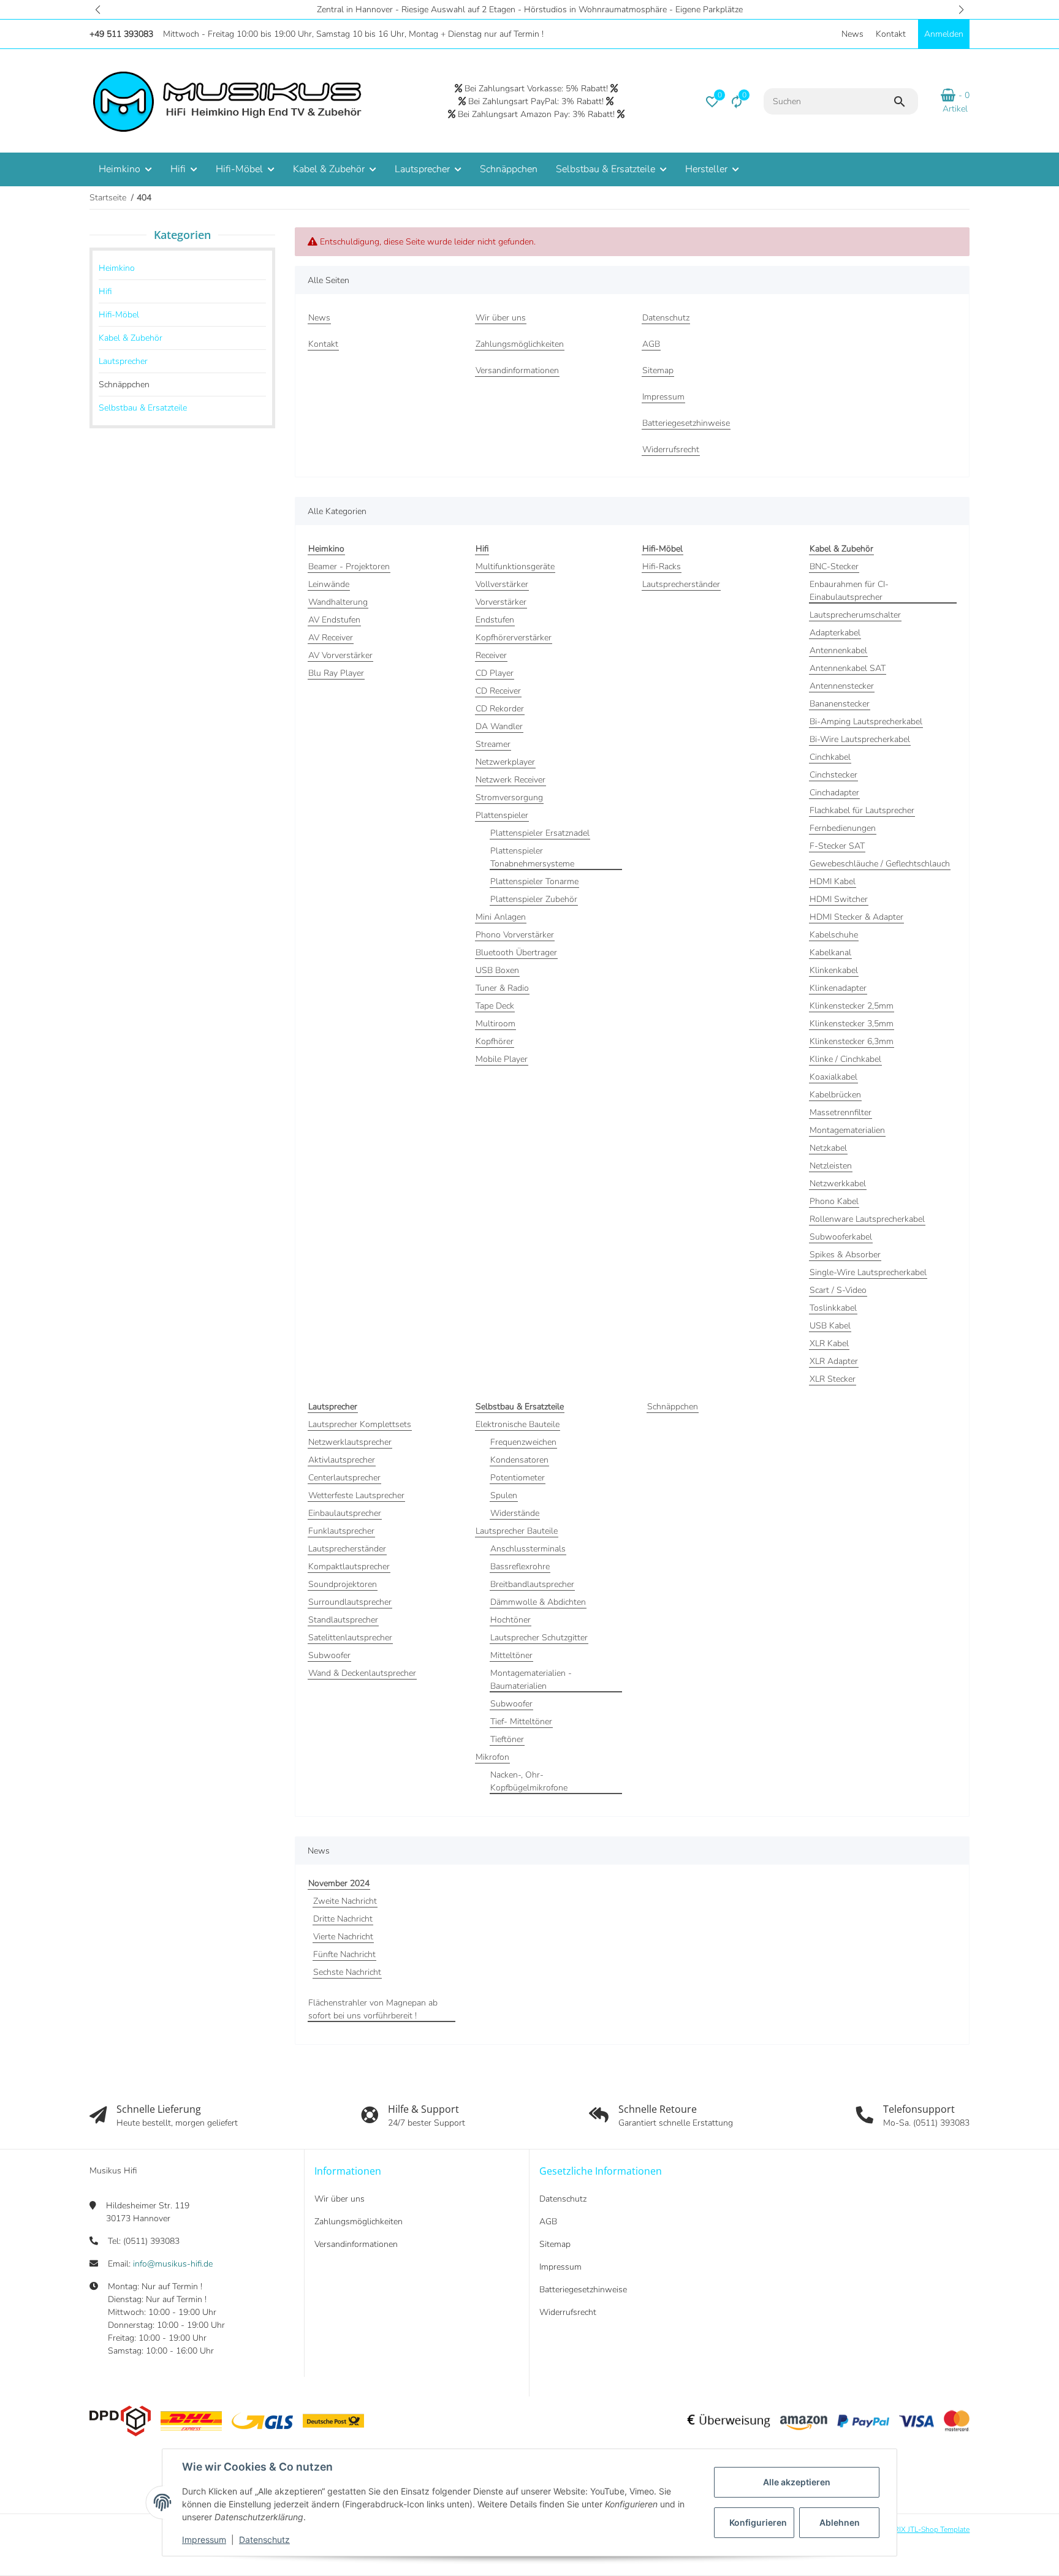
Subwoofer (329, 1655)
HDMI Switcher (839, 899)
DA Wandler (499, 726)
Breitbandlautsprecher (532, 1584)
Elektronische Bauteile (518, 1424)
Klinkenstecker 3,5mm (852, 1024)
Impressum (204, 2540)
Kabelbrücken (835, 1095)
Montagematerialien (847, 1130)
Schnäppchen (673, 1407)
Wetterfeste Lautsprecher (356, 1495)
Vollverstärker (502, 584)
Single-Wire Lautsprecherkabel (868, 1272)
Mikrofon (492, 1757)
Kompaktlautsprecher (349, 1566)
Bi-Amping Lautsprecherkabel (866, 722)
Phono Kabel (834, 1201)
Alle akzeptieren (797, 2482)
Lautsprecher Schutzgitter (539, 1638)
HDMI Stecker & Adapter (856, 917)
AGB (548, 2222)
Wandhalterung (338, 602)
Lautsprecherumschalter (855, 615)
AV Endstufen (334, 620)
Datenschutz (264, 2540)
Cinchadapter (834, 793)
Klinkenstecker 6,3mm (852, 1041)
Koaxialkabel (833, 1077)
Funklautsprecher (341, 1531)
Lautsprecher (123, 361)
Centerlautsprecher (344, 1478)
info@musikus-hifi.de (173, 2264)
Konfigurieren (758, 2522)
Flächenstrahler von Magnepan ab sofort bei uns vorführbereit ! (373, 2009)
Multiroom (495, 1024)
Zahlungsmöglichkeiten (359, 2222)
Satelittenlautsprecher (350, 1638)
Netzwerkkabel (838, 1184)
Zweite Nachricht (345, 1901)
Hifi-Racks (662, 566)
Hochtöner (511, 1620)
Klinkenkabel (834, 970)
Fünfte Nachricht (344, 1954)
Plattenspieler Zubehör (534, 899)
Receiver (491, 655)
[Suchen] (905, 102)
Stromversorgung (509, 797)
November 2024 (339, 1883)
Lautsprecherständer (681, 584)
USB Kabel (830, 1326)
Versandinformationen (356, 2244)
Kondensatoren (519, 1460)
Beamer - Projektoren (349, 566)
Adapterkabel (835, 633)
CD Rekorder (500, 709)
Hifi (105, 291)
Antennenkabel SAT (848, 668)
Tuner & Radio (502, 988)
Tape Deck (495, 1006)
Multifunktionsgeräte (515, 566)
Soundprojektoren (343, 1584)
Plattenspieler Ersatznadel (540, 833)
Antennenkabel (838, 650)
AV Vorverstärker (340, 655)
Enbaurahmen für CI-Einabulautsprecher (849, 591)
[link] (182, 268)
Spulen (504, 1495)
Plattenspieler (502, 815)
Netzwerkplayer (505, 762)
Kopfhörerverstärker (514, 638)
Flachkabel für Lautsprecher (862, 810)
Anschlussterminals (528, 1549)
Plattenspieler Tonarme (534, 881)
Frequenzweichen (523, 1442)
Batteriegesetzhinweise (583, 2290)
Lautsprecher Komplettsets (360, 1424)
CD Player (495, 673)
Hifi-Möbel (119, 315)
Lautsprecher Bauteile (517, 1531)
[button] (98, 9)
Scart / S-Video (838, 1290)
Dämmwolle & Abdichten (538, 1602)
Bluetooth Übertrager (516, 953)
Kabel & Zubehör (131, 338)
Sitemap (555, 2244)
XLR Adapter (834, 1361)
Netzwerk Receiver (511, 780)
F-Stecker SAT (837, 846)
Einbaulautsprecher (345, 1513)
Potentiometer (518, 1478)
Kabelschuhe (834, 935)
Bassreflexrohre (520, 1566)
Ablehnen (840, 2522)
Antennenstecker (842, 686)
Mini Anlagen (501, 917)
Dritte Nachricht (343, 1919)
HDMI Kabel (833, 881)
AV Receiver (331, 638)
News (852, 34)
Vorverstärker (501, 602)
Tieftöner (507, 1739)
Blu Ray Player (336, 673)
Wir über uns (340, 2199)
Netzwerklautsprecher (350, 1442)
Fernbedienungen (843, 828)
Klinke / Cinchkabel (845, 1059)
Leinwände (329, 584)
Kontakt (891, 34)
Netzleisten (831, 1166)
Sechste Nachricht (347, 1972)
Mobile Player (502, 1059)
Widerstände (515, 1513)
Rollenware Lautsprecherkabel (867, 1219)
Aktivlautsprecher (342, 1460)
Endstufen (495, 620)
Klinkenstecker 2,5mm (852, 1006)
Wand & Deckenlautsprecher (362, 1673)
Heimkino (117, 268)
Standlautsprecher (343, 1620)
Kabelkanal (830, 953)
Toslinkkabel (833, 1308)
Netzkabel (828, 1148)
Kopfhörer (495, 1041)
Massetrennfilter (841, 1112)
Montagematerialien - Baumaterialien (531, 1680)
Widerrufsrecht (568, 2312)
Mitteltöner (511, 1655)
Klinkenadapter (838, 988)
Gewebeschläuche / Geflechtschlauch (880, 864)
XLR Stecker (833, 1379)
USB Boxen (497, 970)
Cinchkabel (830, 757)
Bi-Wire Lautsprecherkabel (860, 739)
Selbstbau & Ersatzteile (143, 408)
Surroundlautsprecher (350, 1602)
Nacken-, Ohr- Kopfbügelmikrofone (529, 1781)
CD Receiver (498, 691)
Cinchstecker (833, 775)
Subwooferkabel (841, 1237)
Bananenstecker (840, 704)
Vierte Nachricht (343, 1937)
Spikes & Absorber (845, 1255)
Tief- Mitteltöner (521, 1722)
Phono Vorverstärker (515, 935)
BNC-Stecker (834, 566)
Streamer (493, 744)
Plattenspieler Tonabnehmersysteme (532, 857)
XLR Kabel (829, 1343)
